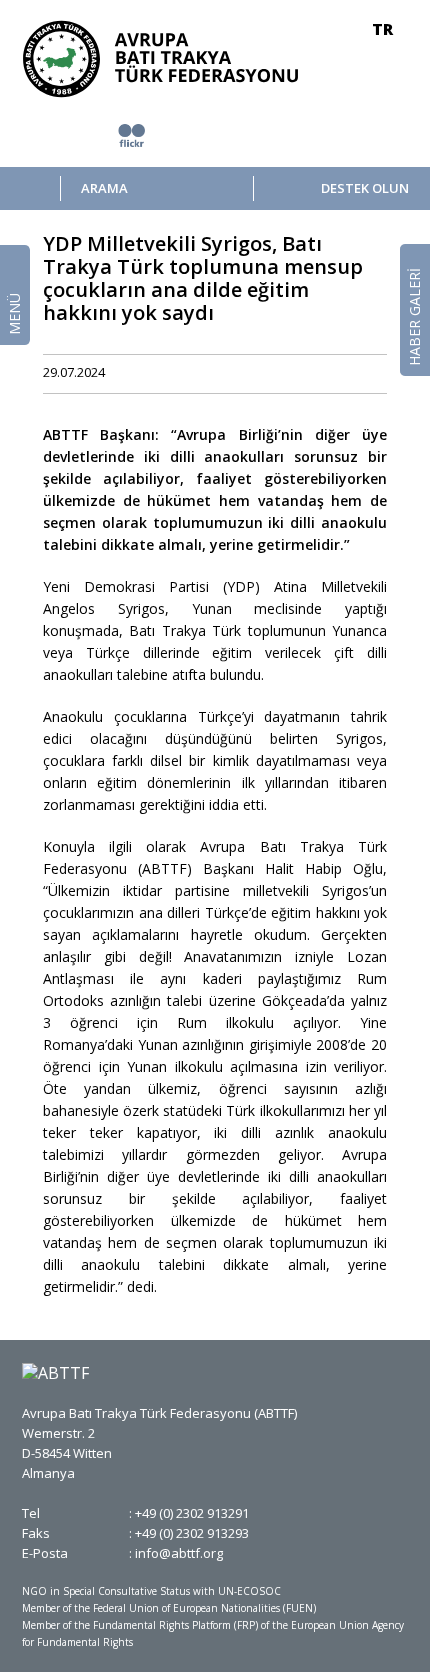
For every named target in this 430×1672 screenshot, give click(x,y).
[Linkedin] (318, 374)
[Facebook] (260, 374)
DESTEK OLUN (364, 188)
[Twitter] (289, 374)
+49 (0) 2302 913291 (192, 1513)
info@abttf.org (179, 1553)
